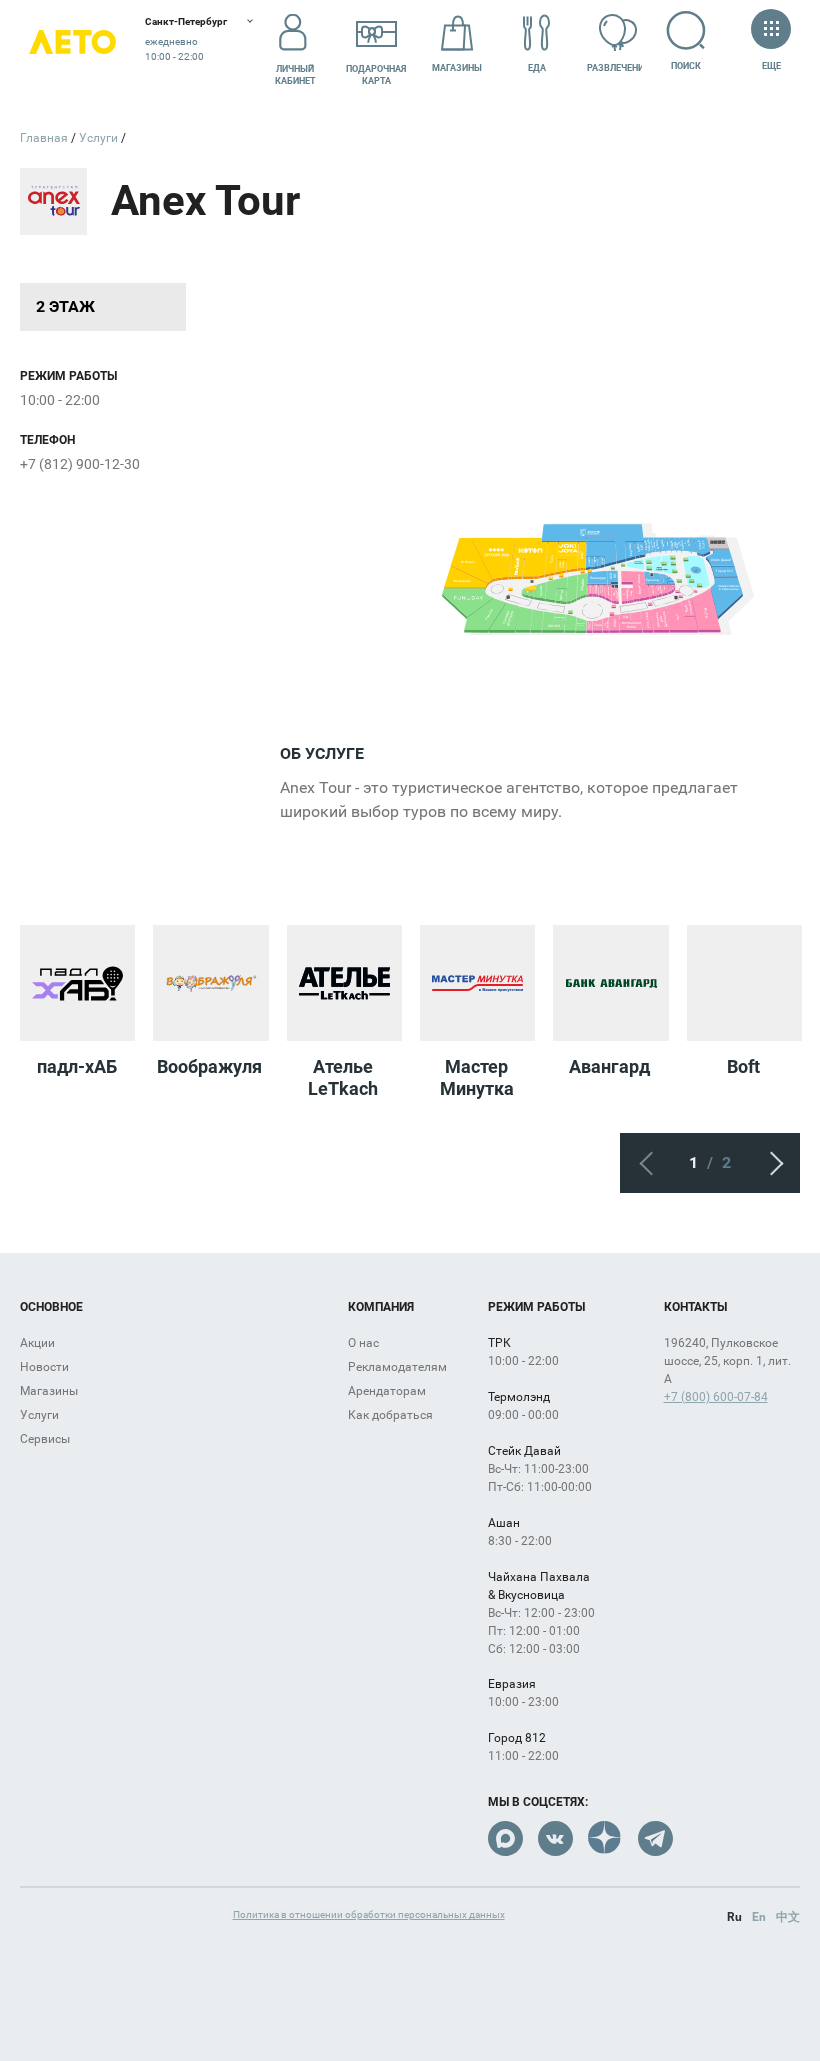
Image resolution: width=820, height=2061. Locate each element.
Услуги (39, 1415)
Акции (37, 1343)
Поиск (686, 66)
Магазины (457, 68)
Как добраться (390, 1415)
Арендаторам (387, 1391)
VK (555, 1838)
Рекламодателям (397, 1367)
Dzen (605, 1838)
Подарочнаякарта (376, 75)
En (759, 1917)
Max (505, 1838)
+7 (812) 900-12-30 (80, 464)
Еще (771, 66)
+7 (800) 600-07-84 (716, 1397)
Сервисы (45, 1439)
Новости (44, 1367)
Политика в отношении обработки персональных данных (369, 1914)
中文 (788, 1917)
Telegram (655, 1838)
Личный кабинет (295, 75)
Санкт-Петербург (186, 21)
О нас (363, 1343)
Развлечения (618, 68)
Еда (537, 68)
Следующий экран (770, 1163)
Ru (734, 1917)
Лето (72, 42)
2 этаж (65, 306)
